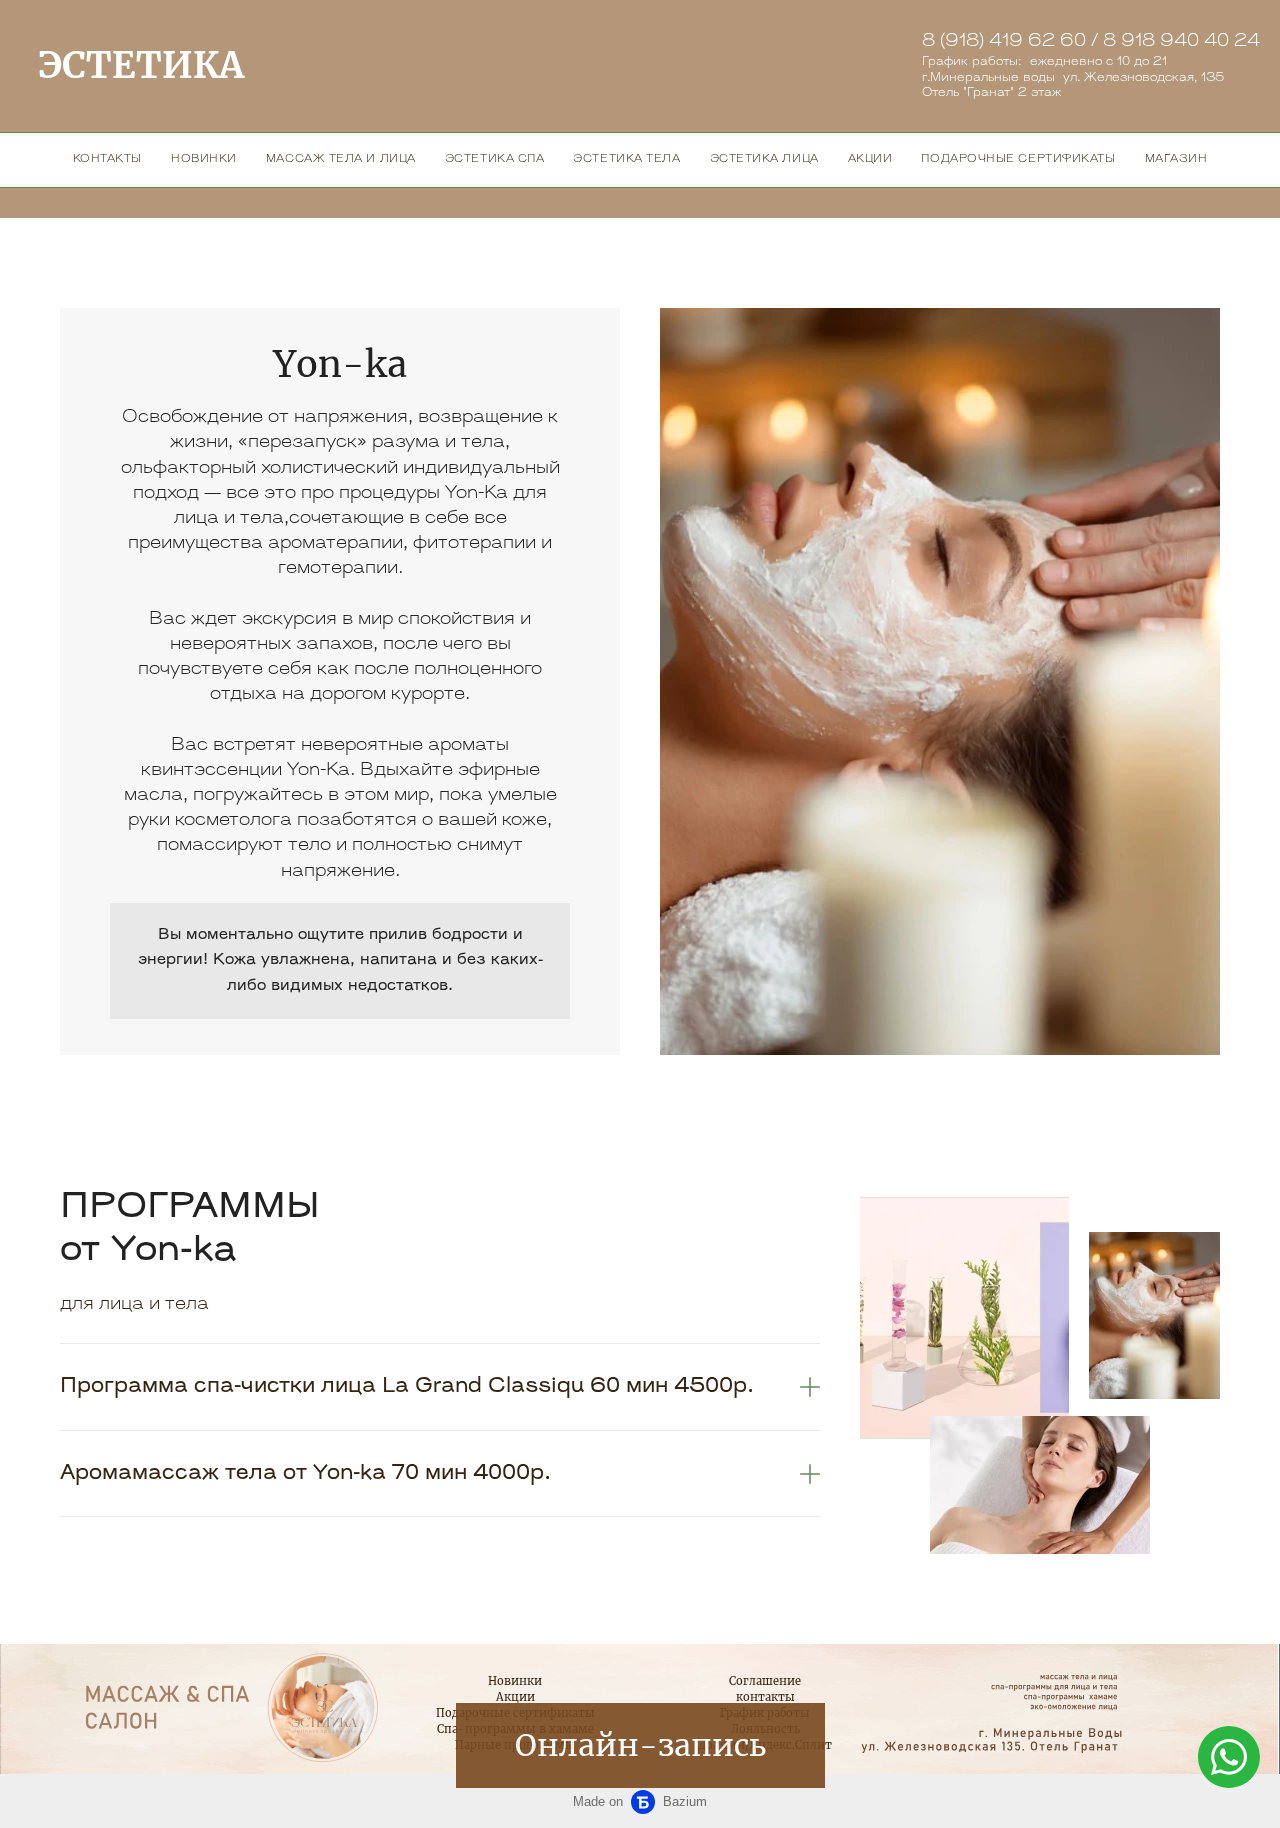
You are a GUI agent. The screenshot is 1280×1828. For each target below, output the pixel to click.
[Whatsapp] (1229, 1757)
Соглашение (765, 1681)
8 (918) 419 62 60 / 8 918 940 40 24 (1091, 42)
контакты (107, 159)
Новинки (515, 1681)
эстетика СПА (495, 159)
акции (870, 159)
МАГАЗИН (1176, 159)
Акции (515, 1697)
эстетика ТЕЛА (626, 159)
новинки (204, 159)
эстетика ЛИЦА (764, 159)
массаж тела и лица (341, 159)
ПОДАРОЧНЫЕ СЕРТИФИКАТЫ (1018, 159)
